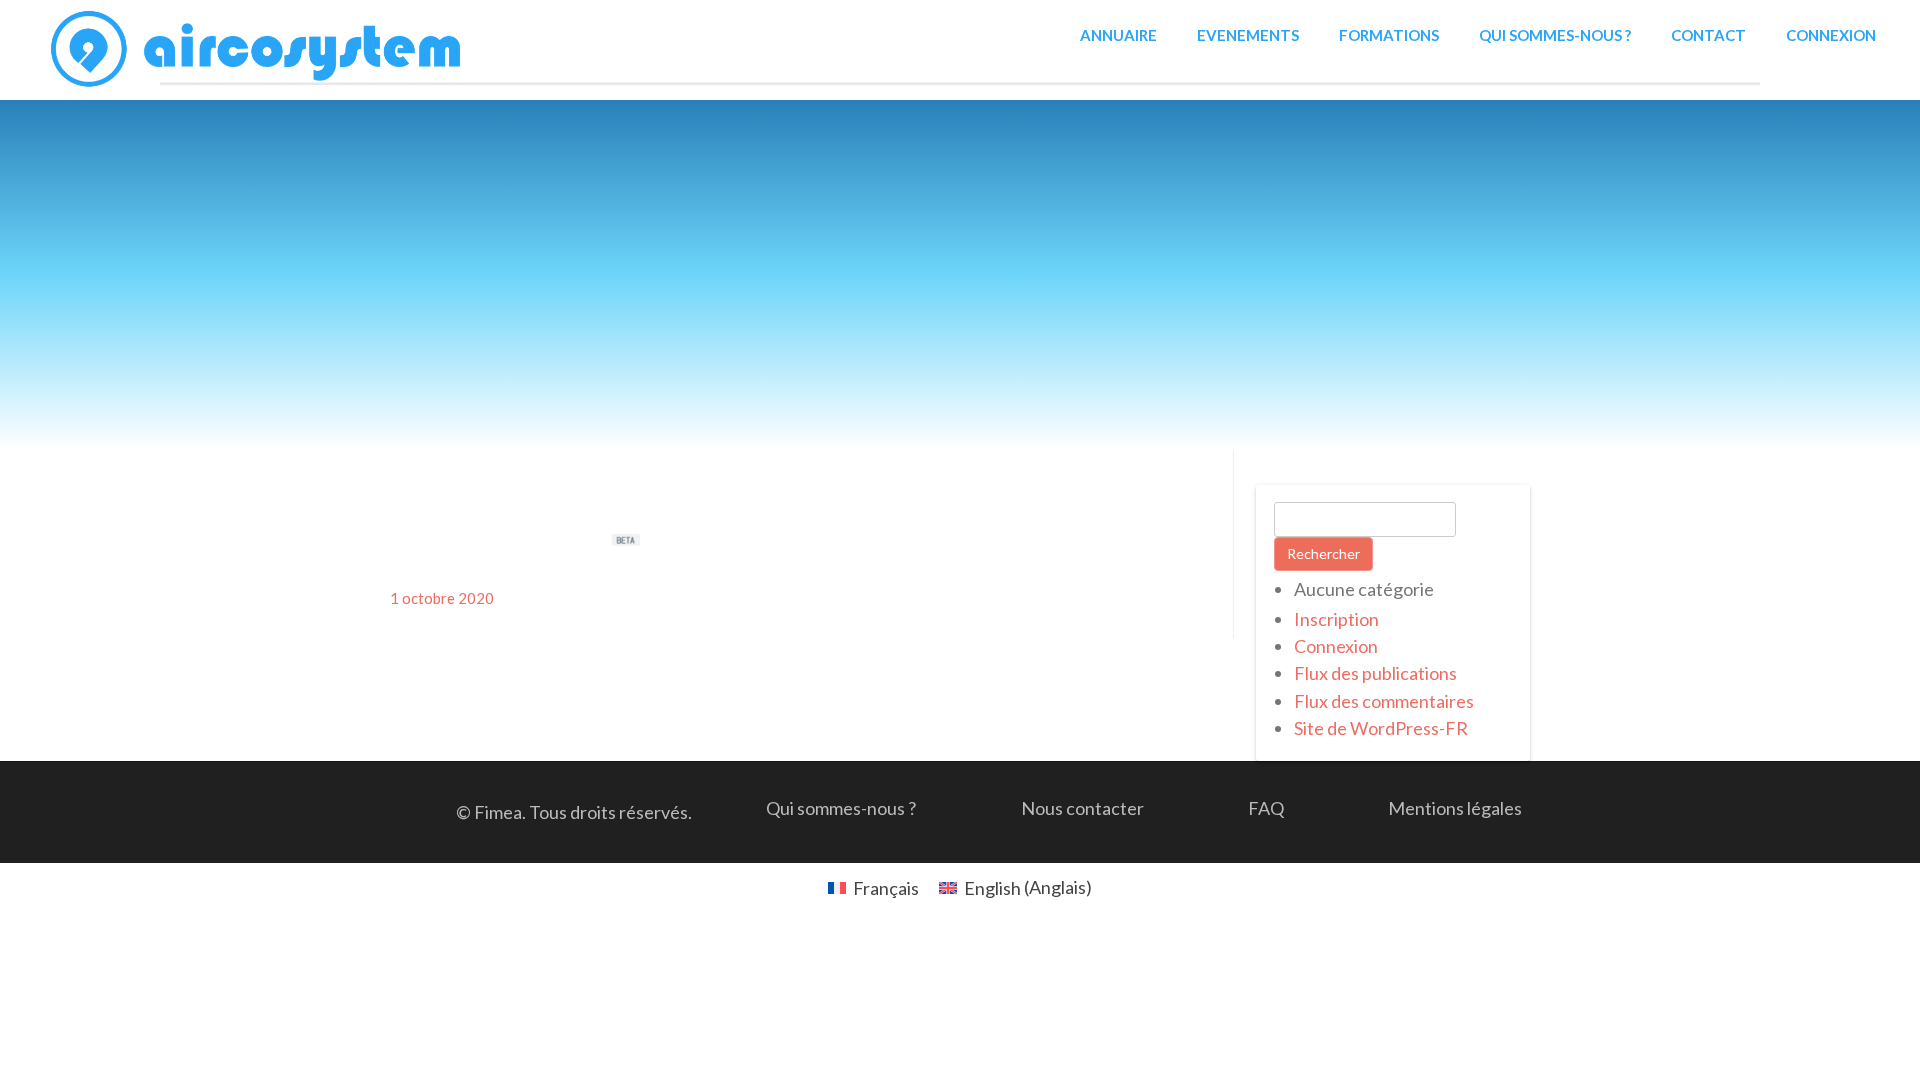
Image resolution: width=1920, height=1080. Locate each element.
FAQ (1266, 808)
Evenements (1248, 35)
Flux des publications (1375, 673)
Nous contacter (1082, 808)
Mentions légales (1455, 808)
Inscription (1336, 619)
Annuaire (1118, 35)
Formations (1389, 35)
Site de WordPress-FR (1381, 728)
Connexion (1831, 35)
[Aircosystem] (257, 50)
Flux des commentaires (1384, 701)
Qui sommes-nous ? (1555, 35)
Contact (1708, 35)
